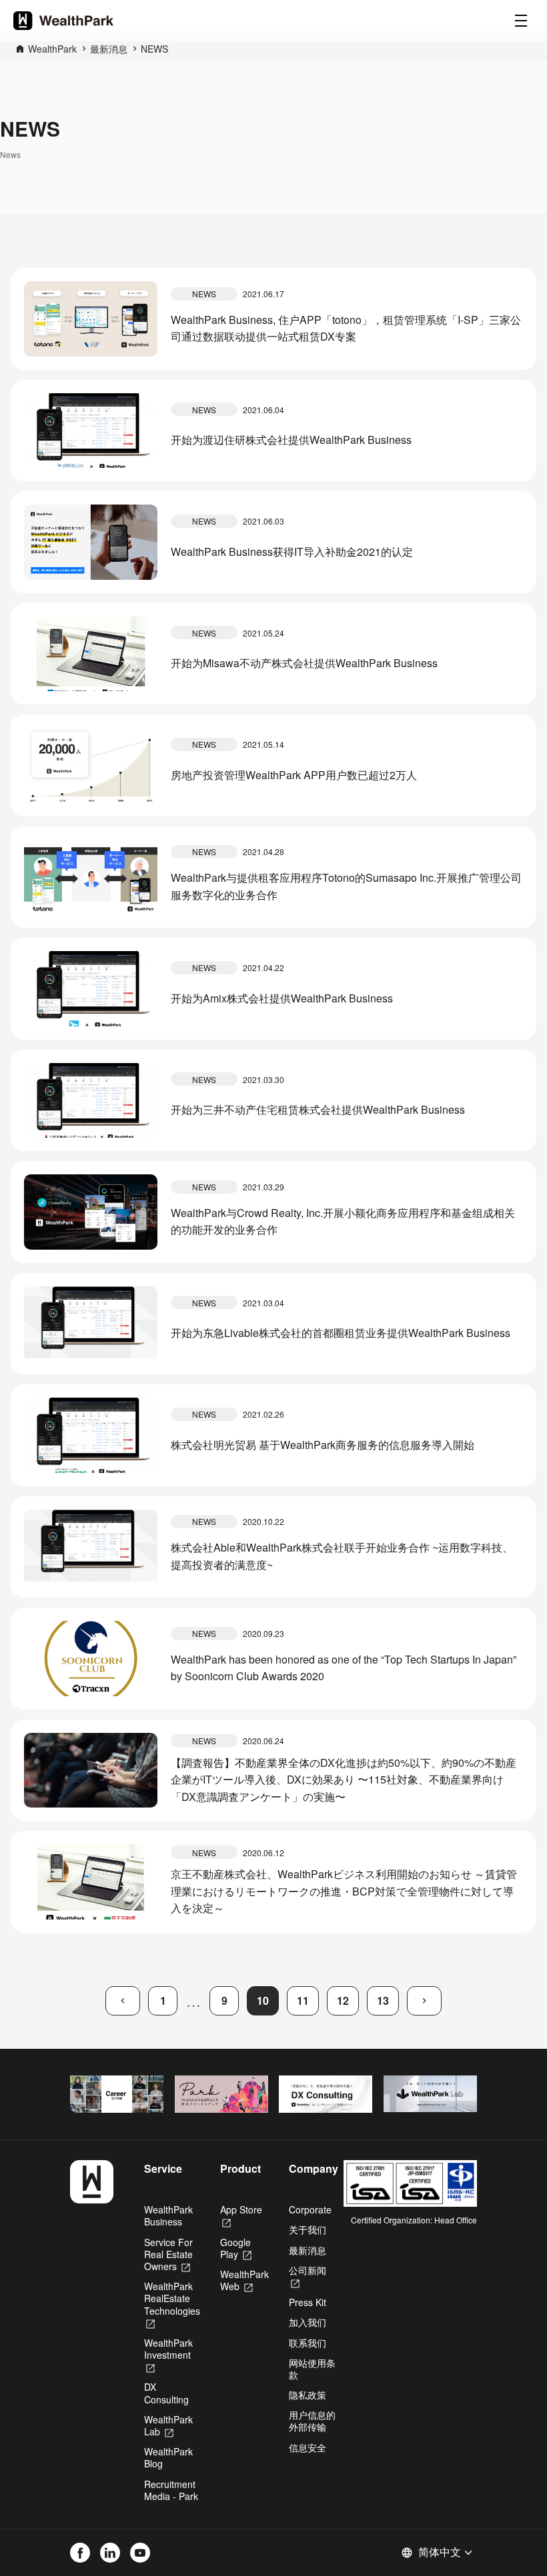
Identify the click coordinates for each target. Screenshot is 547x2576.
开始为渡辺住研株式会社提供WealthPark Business (291, 440)
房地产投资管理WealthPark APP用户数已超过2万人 (294, 775)
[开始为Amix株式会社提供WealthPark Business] (91, 989)
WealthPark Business (168, 2215)
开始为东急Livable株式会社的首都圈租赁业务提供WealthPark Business (341, 1333)
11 (303, 2000)
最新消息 (109, 49)
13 (383, 2000)
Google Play (236, 2248)
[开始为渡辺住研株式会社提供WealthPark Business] (91, 431)
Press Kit (308, 2302)
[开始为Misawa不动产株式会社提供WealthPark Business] (91, 654)
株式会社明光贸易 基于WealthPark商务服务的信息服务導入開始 (323, 1445)
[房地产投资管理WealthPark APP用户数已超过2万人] (91, 765)
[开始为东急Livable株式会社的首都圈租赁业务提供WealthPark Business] (91, 1324)
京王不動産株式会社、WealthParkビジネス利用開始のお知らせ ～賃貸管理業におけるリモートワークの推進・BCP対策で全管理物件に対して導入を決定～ (344, 1891)
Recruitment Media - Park (171, 2490)
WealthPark (52, 49)
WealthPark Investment (168, 2355)
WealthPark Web (244, 2280)
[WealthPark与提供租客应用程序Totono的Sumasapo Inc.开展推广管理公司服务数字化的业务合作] (91, 877)
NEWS (154, 49)
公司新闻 (308, 2276)
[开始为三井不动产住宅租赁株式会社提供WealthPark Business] (91, 1101)
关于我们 (308, 2229)
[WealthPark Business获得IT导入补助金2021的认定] (91, 542)
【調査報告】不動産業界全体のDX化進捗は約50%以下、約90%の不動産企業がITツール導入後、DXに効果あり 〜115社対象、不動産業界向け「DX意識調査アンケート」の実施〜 (344, 1780)
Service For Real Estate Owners (168, 2254)
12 (343, 2000)
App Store (241, 2215)
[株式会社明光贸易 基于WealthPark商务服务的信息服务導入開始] (91, 1435)
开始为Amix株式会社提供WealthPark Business (282, 998)
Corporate (310, 2209)
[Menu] (521, 21)
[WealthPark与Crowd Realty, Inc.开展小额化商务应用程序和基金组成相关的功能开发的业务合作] (91, 1212)
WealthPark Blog (168, 2457)
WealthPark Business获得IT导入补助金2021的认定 (292, 552)
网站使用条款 (312, 2369)
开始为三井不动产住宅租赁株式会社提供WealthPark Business (318, 1109)
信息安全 (308, 2447)
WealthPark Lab (168, 2425)
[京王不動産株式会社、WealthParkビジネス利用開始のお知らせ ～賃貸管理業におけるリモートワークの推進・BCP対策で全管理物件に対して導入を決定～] (91, 1882)
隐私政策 (308, 2395)
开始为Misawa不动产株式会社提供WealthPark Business (304, 663)
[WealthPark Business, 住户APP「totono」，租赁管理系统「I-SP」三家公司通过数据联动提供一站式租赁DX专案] (91, 319)
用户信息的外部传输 (312, 2421)
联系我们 (308, 2343)
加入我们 (308, 2322)
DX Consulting (166, 2393)
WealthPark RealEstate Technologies (172, 2304)
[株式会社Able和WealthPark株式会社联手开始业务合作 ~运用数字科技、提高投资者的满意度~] (91, 1547)
